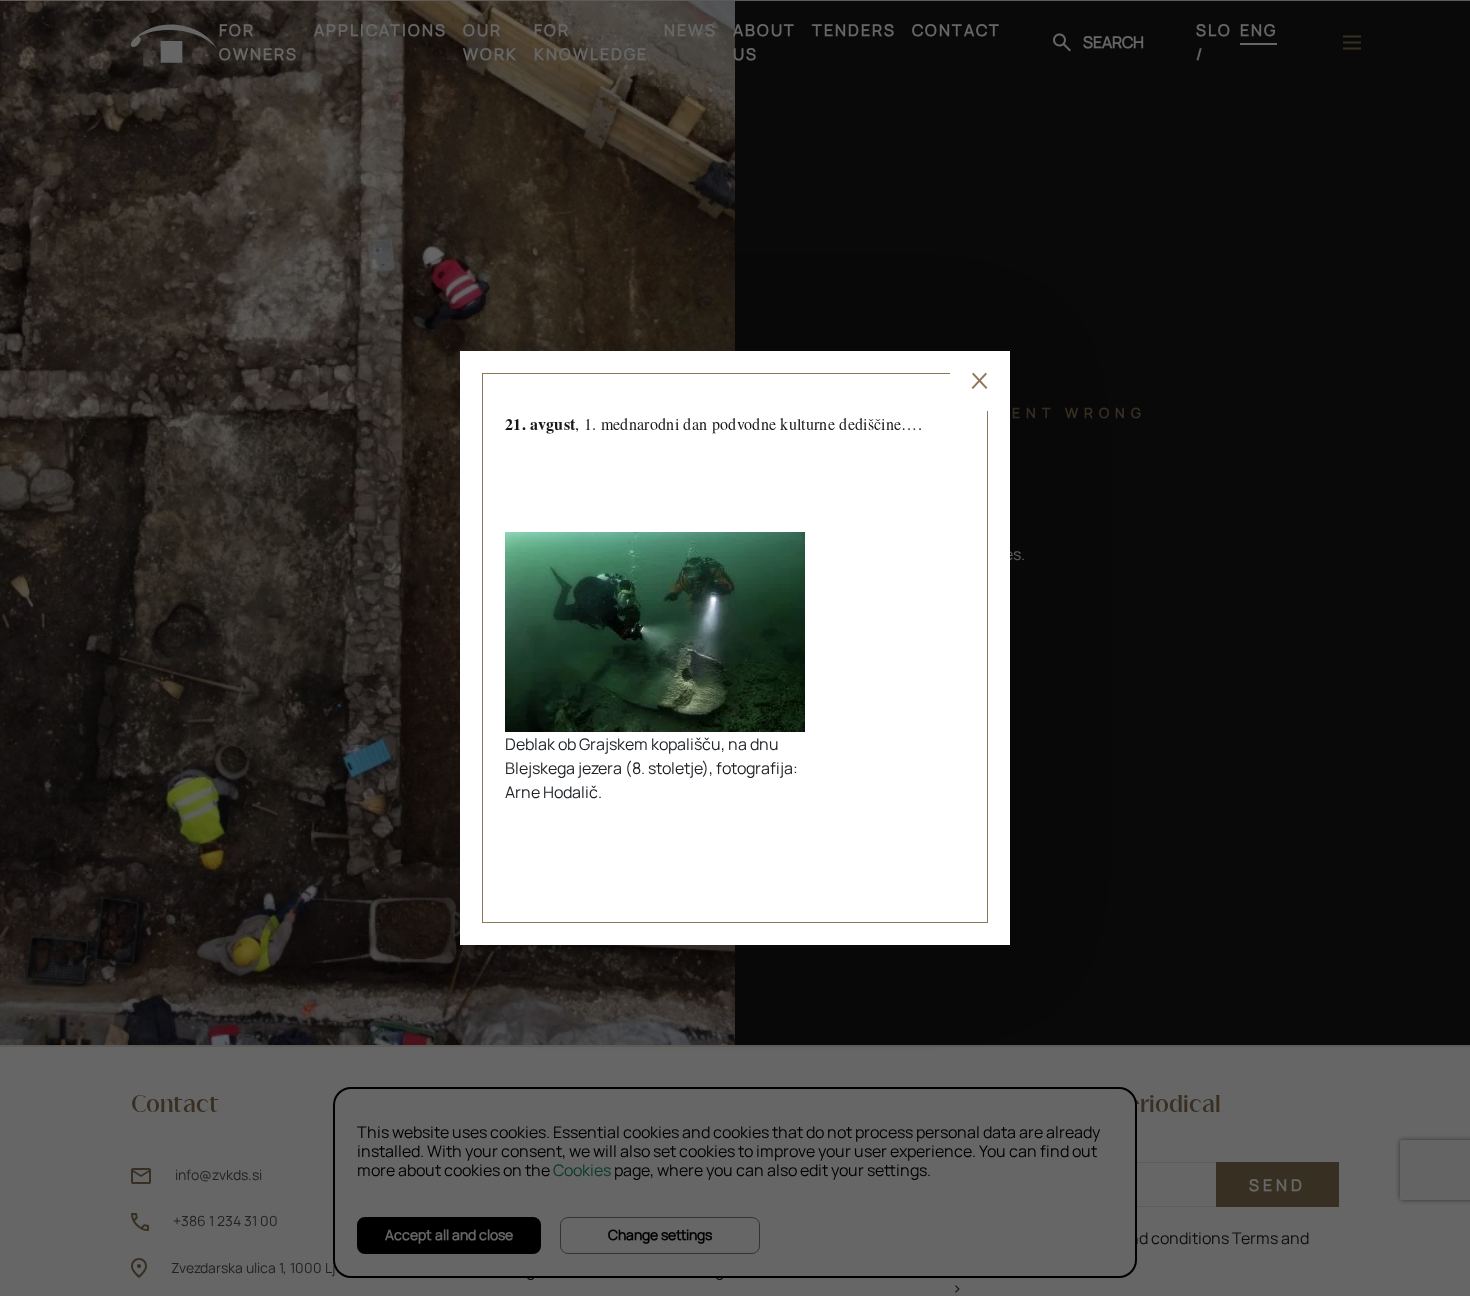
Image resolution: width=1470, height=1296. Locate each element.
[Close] (980, 381)
